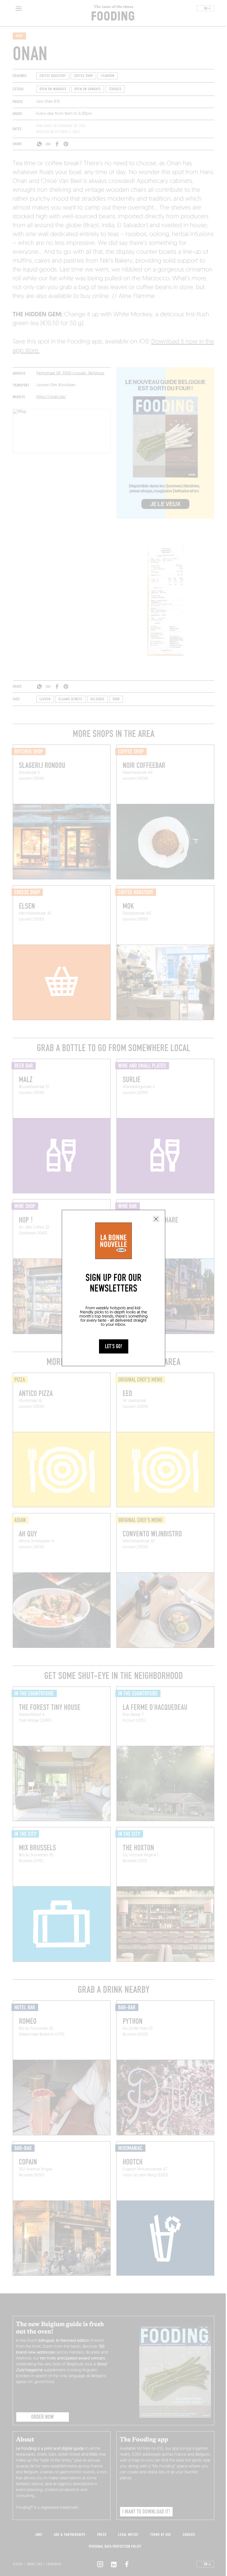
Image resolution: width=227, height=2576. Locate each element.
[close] (156, 1219)
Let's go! (114, 1346)
